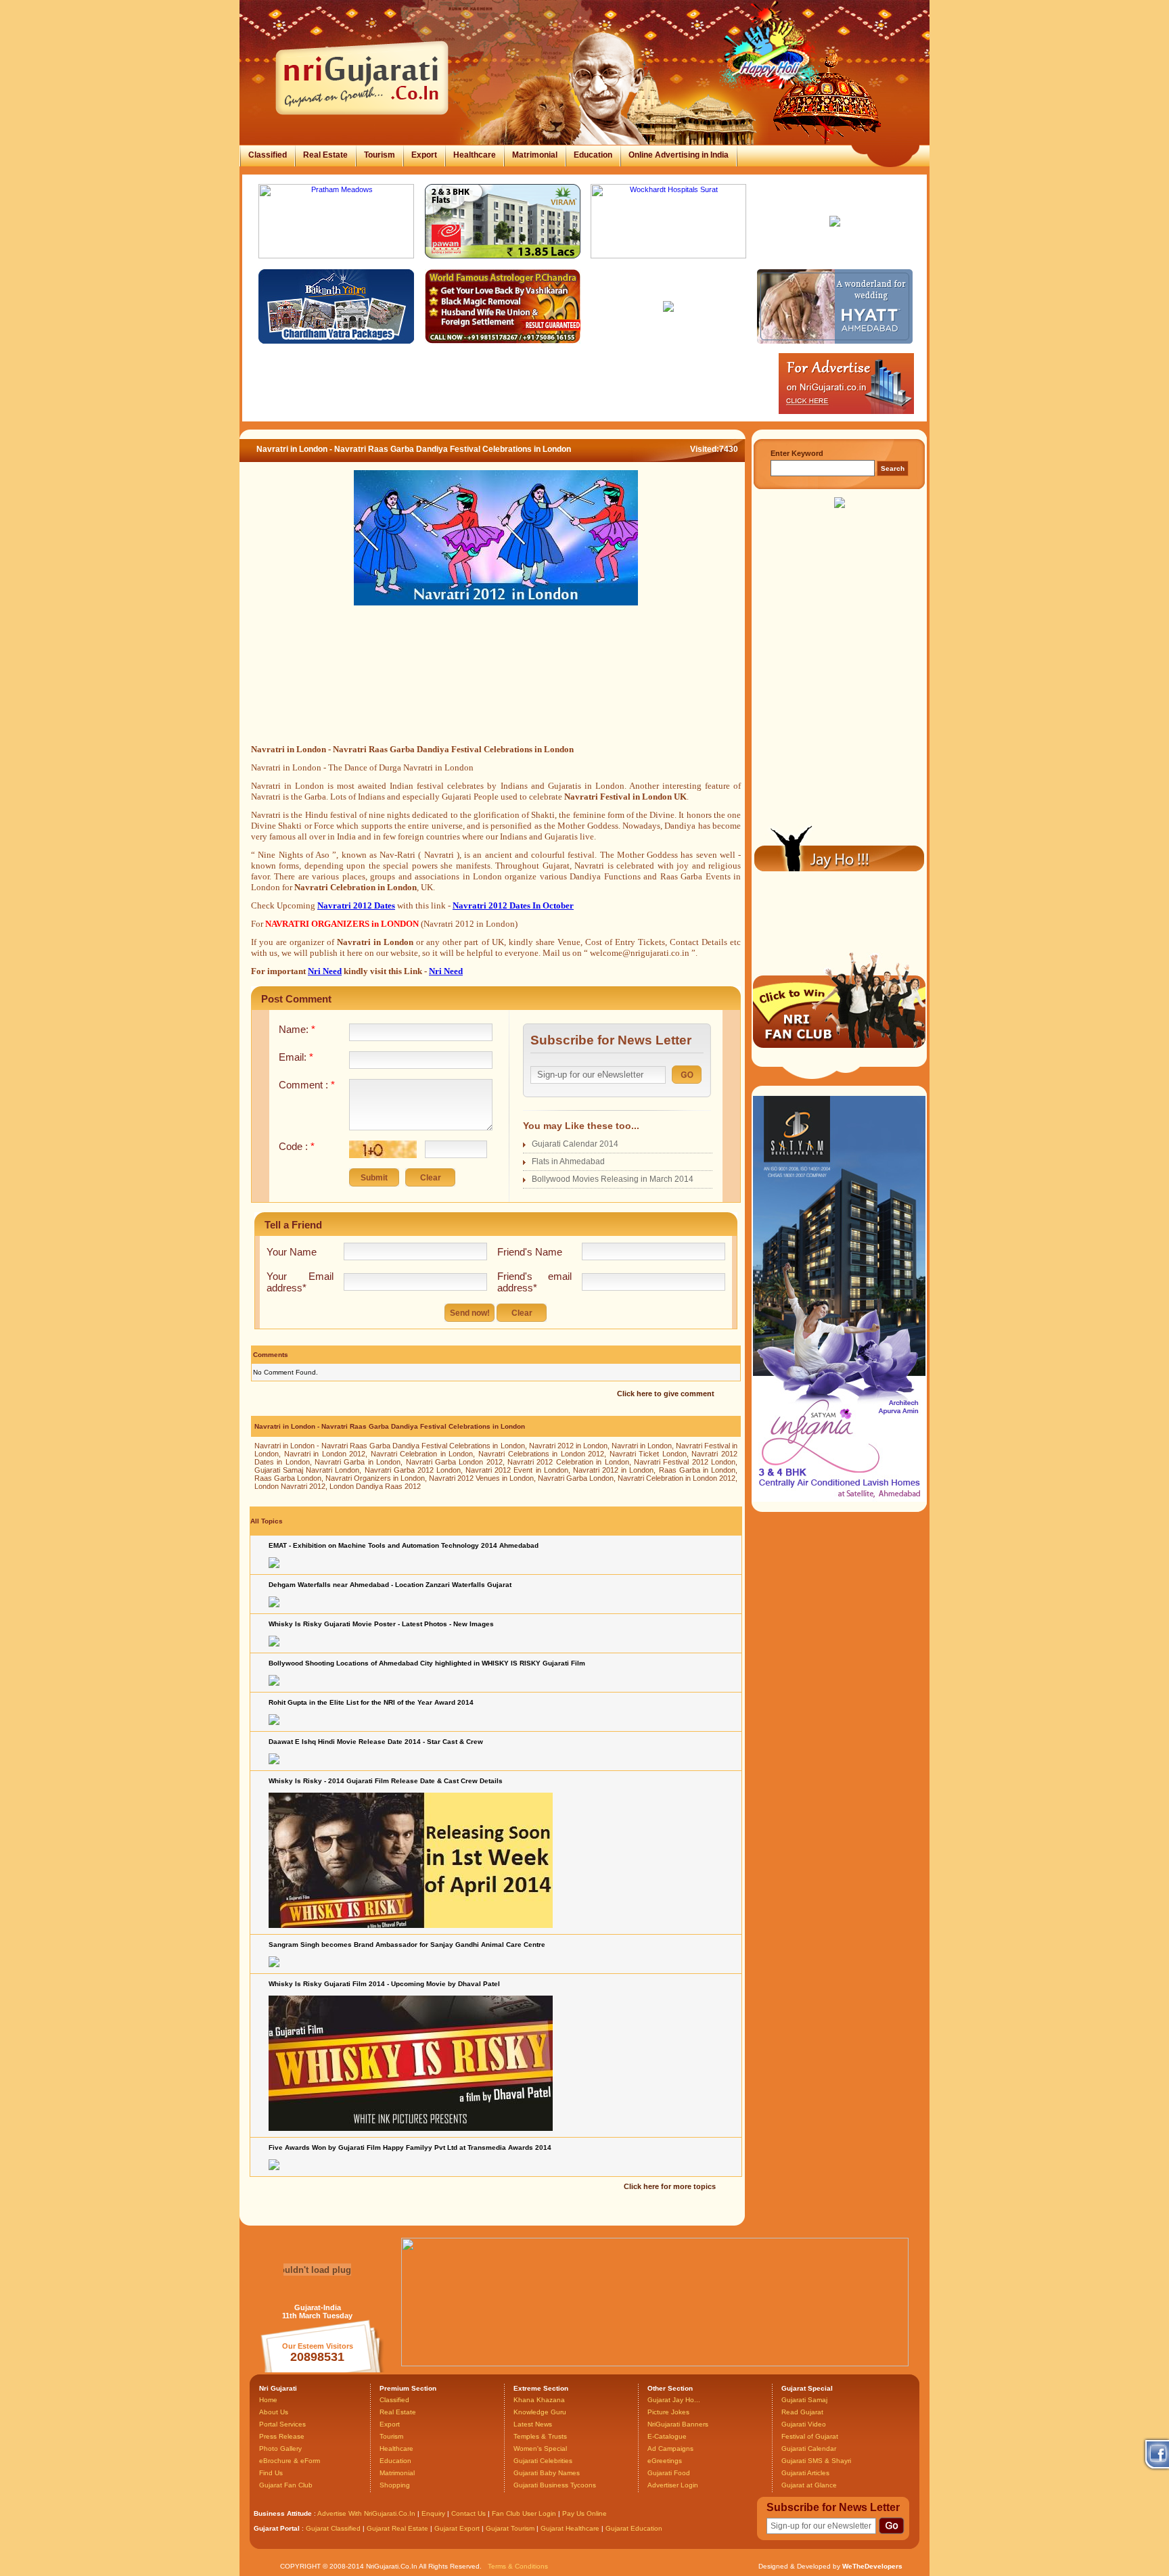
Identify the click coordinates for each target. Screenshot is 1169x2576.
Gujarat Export (457, 2528)
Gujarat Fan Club (286, 2485)
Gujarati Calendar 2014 (575, 1144)
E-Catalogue (667, 2436)
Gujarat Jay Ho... (674, 2400)
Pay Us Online (584, 2513)
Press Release (282, 2436)
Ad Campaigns (670, 2448)
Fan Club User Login (524, 2513)
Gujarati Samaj (804, 2400)
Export (424, 155)
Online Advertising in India (679, 155)
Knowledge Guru (540, 2412)
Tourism (380, 155)
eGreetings (665, 2461)
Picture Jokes (668, 2412)
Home (268, 2400)
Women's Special (540, 2448)
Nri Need (325, 971)
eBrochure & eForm (290, 2461)
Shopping (395, 2485)
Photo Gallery (280, 2448)
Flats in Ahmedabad (568, 1161)
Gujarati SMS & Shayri (816, 2461)
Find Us (271, 2473)
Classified (268, 155)
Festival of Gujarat (810, 2436)
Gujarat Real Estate (397, 2528)
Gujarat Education (634, 2528)
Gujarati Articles (805, 2473)
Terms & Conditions (518, 2566)
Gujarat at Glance (809, 2485)
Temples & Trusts (540, 2436)
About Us (274, 2412)
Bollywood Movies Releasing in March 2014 (613, 1179)
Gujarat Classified (333, 2528)
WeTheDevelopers (872, 2566)
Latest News (533, 2424)
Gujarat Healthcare (570, 2528)
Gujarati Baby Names (547, 2473)
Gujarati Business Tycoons (555, 2485)
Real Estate (325, 155)
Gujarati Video (804, 2424)
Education (593, 155)
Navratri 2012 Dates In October (513, 905)
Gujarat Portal (277, 2528)
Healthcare (475, 155)
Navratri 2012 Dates (356, 905)
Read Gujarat (802, 2412)
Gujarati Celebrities (543, 2461)
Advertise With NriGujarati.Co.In (366, 2513)
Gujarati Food (669, 2473)
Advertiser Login (673, 2485)
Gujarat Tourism (510, 2528)
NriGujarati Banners (678, 2424)
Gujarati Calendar (809, 2448)
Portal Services (282, 2424)
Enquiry (434, 2513)
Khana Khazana (539, 2400)
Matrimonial (535, 155)
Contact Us (468, 2513)
